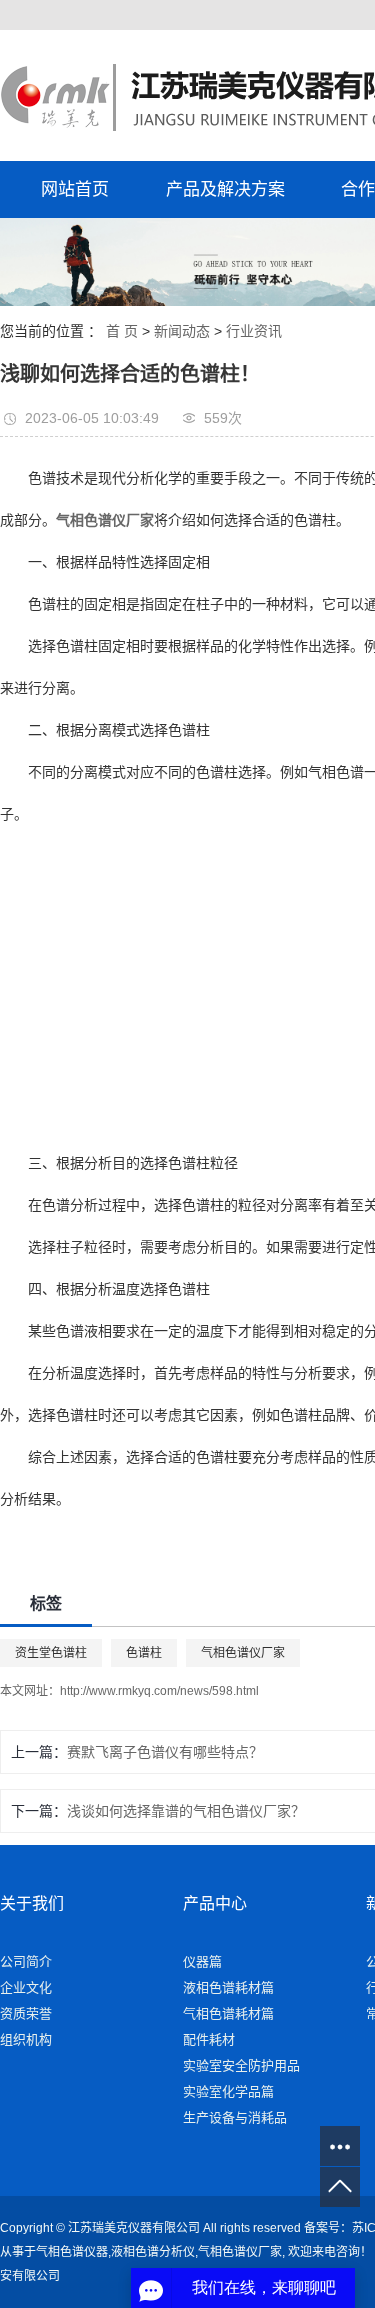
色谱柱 (144, 1653)
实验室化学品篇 (228, 2091)
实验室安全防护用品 (241, 2065)
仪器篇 (202, 1961)
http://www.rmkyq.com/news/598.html (159, 1691)
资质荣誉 (26, 2013)
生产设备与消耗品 (235, 2117)
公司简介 (26, 1961)
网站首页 (75, 189)
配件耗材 (209, 2039)
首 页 (122, 331)
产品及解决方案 (225, 189)
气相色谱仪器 (72, 2252)
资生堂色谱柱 (51, 1653)
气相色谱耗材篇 (228, 2013)
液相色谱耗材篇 (228, 1987)
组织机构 (26, 2039)
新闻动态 (182, 331)
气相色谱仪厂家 (243, 1653)
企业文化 (26, 1987)
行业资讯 (254, 331)
